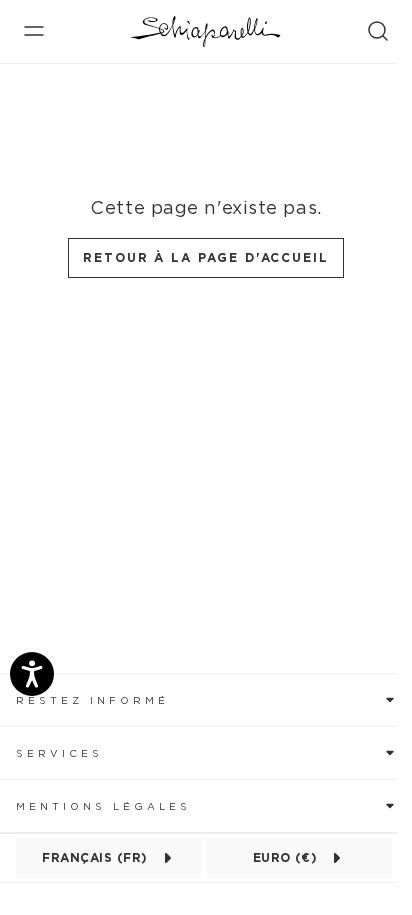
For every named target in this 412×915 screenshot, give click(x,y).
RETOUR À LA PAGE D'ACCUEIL (206, 258)
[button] (206, 699)
